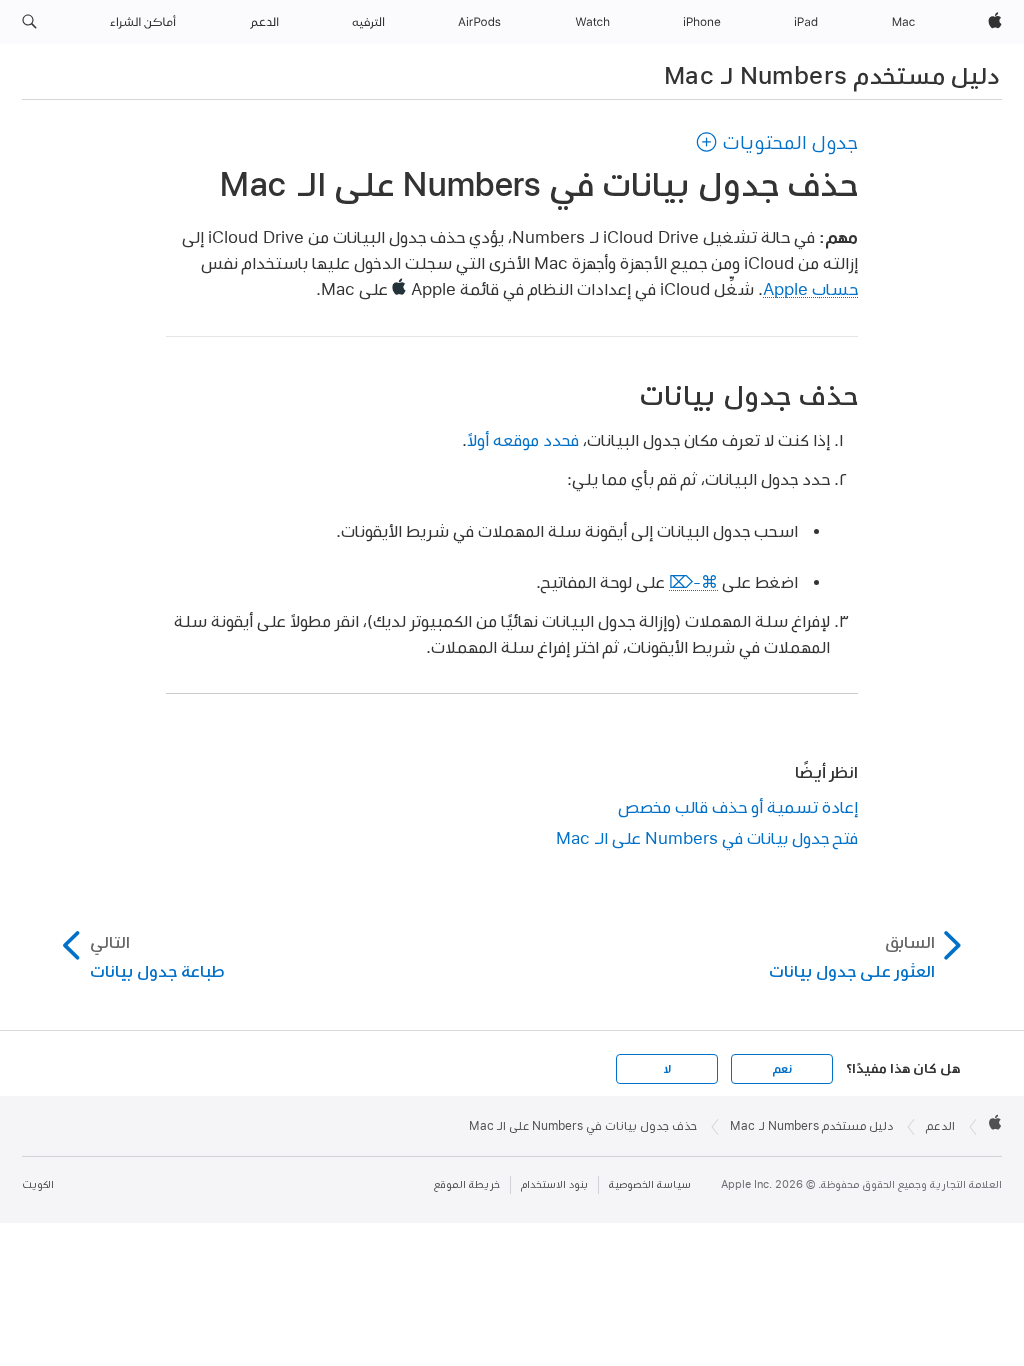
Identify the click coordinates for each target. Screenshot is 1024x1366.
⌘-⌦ (693, 581)
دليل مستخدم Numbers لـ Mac (831, 75)
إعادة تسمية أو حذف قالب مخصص (738, 806)
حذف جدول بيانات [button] (748, 395)
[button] (29, 22)
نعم (782, 1069)
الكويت (38, 1184)
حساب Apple (810, 288)
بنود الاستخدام (554, 1184)
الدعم (940, 1126)
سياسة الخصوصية (650, 1184)
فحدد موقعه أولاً (523, 439)
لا (667, 1069)
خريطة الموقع (467, 1184)
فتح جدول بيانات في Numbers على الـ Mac (707, 837)
